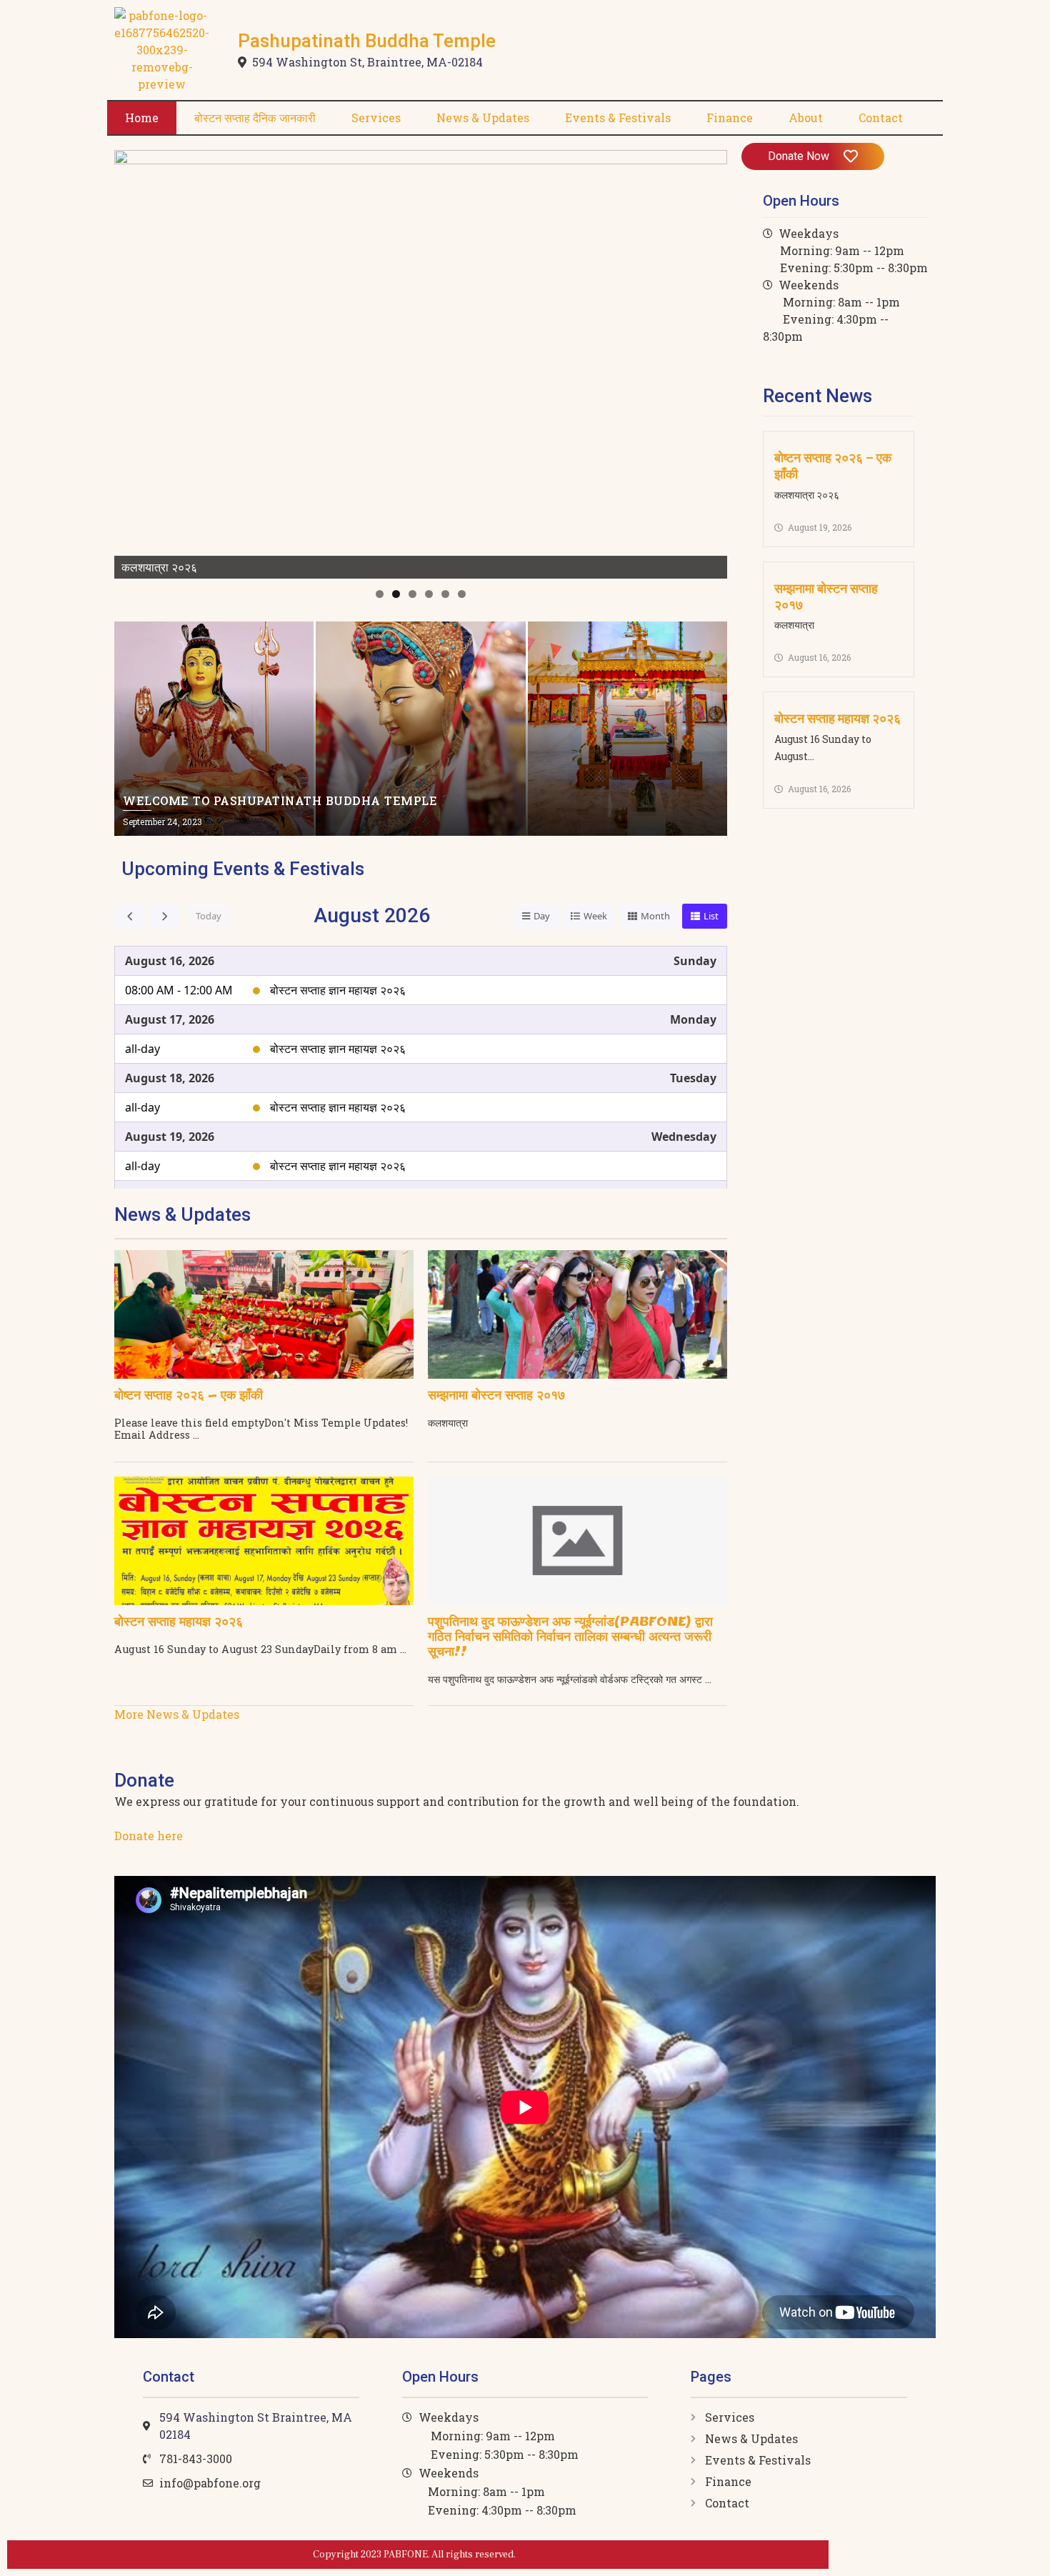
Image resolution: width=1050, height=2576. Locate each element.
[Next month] (165, 916)
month (655, 916)
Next (709, 361)
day (542, 916)
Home (142, 118)
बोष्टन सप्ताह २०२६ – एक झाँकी (189, 1395)
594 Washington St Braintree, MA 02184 (256, 2426)
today (209, 916)
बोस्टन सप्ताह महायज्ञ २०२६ (179, 1621)
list (711, 916)
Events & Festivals (618, 118)
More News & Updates (177, 1714)
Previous (132, 361)
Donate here (149, 1836)
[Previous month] (130, 916)
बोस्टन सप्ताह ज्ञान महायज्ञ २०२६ (338, 990)
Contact (881, 118)
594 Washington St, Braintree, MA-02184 (367, 62)
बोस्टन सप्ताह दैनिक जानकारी (255, 118)
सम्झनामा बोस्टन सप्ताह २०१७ (496, 1395)
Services (376, 118)
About (806, 118)
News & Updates (483, 118)
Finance (730, 118)
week (595, 916)
